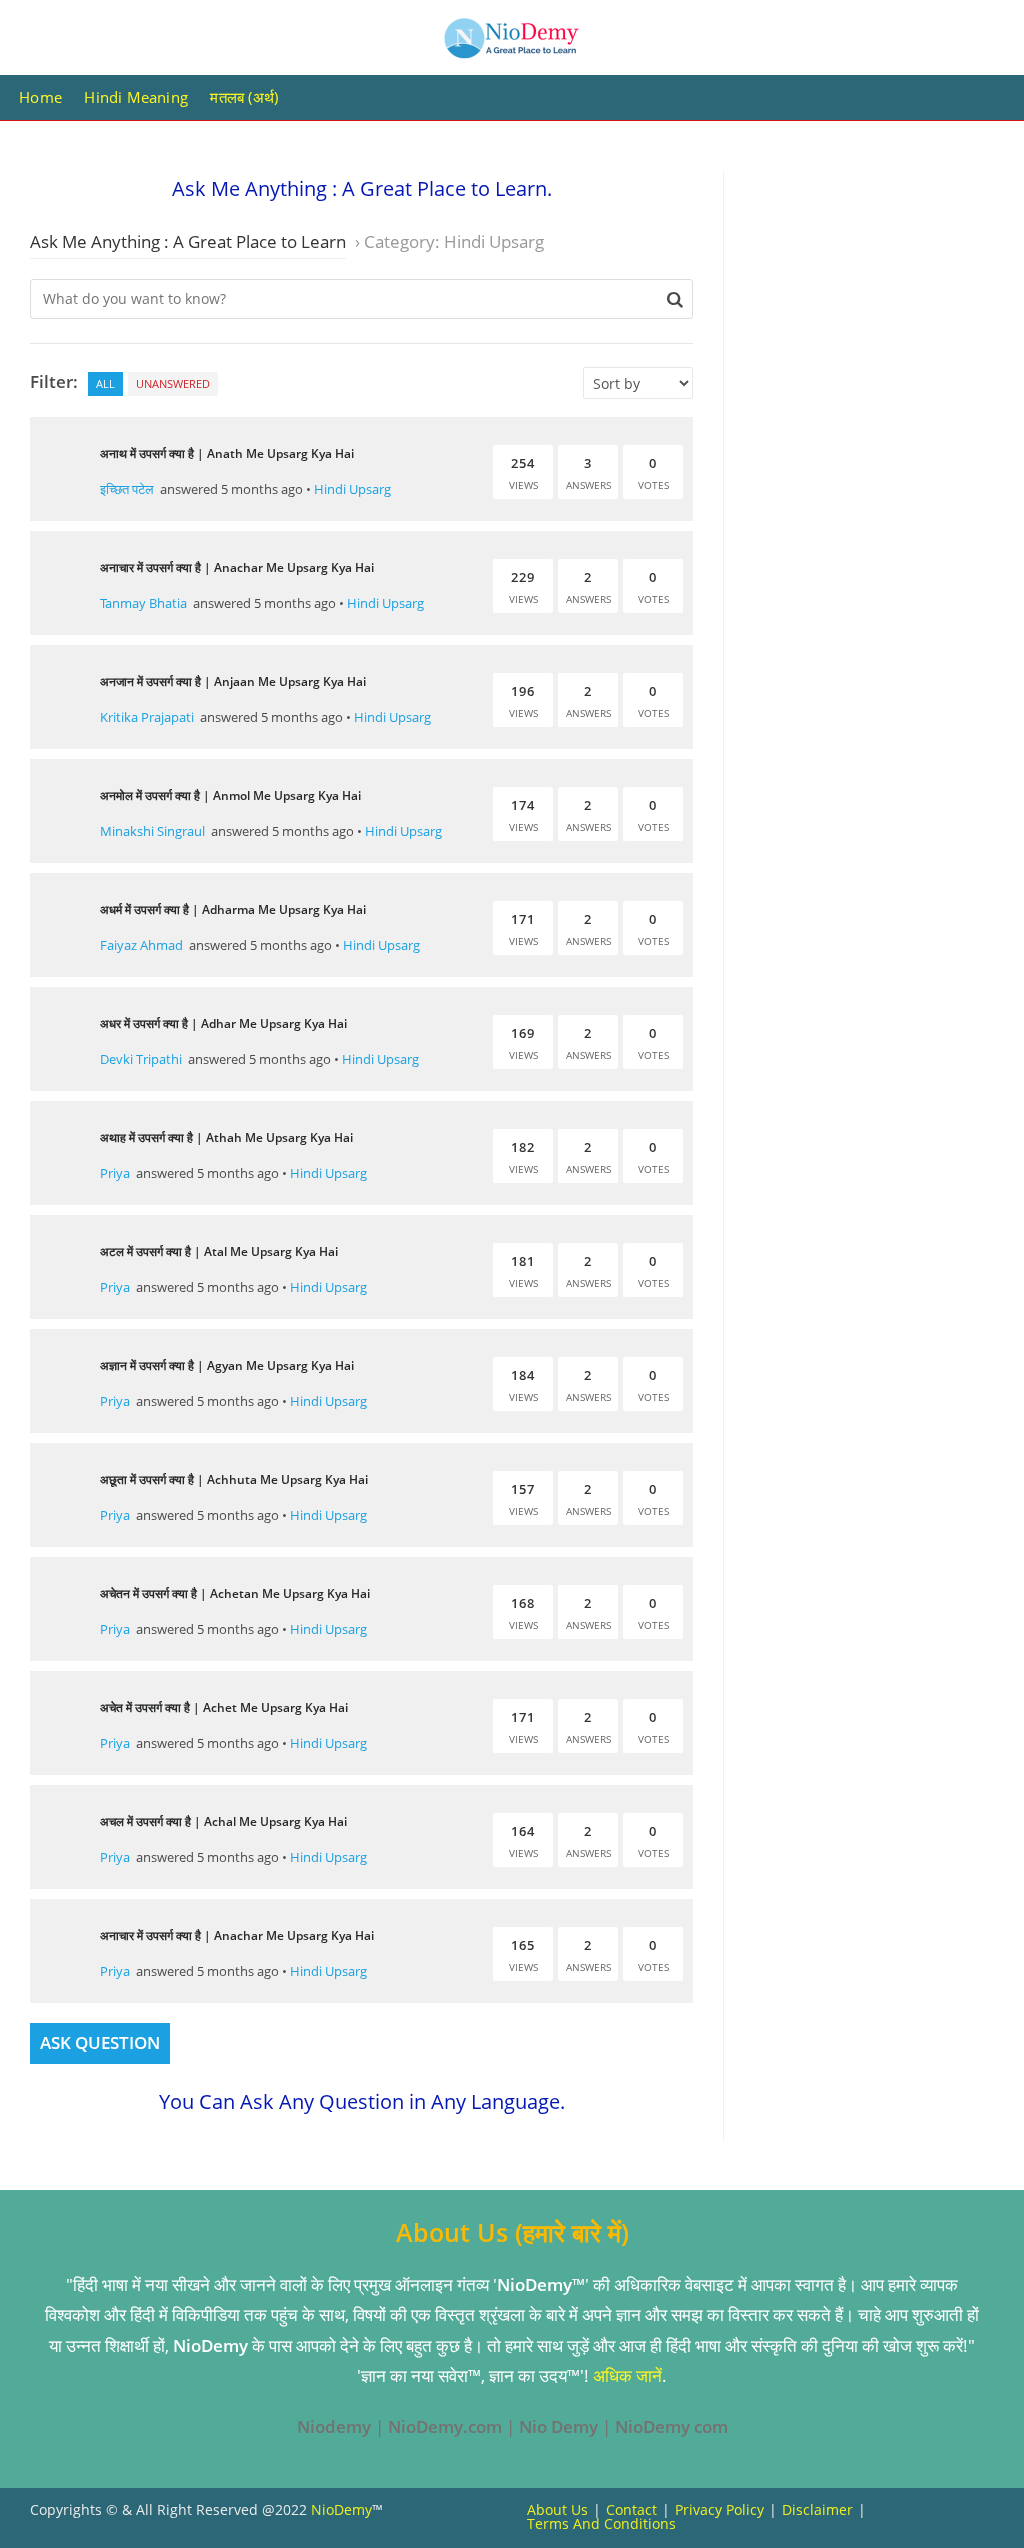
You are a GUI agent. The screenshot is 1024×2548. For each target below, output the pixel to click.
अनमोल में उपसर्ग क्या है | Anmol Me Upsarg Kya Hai (230, 795)
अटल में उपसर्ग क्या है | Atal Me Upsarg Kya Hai (219, 1251)
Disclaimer (817, 2509)
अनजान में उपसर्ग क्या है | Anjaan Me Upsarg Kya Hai (233, 681)
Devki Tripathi (141, 1059)
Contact (631, 2509)
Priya (115, 1173)
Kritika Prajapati (147, 717)
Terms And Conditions (601, 2523)
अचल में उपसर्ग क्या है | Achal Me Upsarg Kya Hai (223, 1821)
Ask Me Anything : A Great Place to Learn (188, 241)
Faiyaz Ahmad (141, 945)
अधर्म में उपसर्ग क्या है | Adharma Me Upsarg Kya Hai (233, 909)
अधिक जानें (627, 2375)
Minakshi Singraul (152, 831)
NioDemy (341, 2509)
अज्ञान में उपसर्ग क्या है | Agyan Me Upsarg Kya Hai (227, 1365)
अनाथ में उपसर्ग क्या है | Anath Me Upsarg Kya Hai (227, 453)
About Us (557, 2509)
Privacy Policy (719, 2509)
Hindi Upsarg (352, 489)
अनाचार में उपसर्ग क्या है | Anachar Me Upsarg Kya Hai (237, 567)
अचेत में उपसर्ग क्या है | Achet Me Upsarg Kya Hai (224, 1707)
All (105, 383)
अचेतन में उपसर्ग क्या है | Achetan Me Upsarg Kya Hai (235, 1593)
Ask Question (100, 2042)
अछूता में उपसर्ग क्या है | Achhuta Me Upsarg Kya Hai (234, 1479)
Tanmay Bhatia (143, 603)
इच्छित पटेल (127, 489)
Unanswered (173, 383)
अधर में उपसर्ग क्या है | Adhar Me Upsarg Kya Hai (223, 1023)
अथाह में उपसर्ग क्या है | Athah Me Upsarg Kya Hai (226, 1137)
